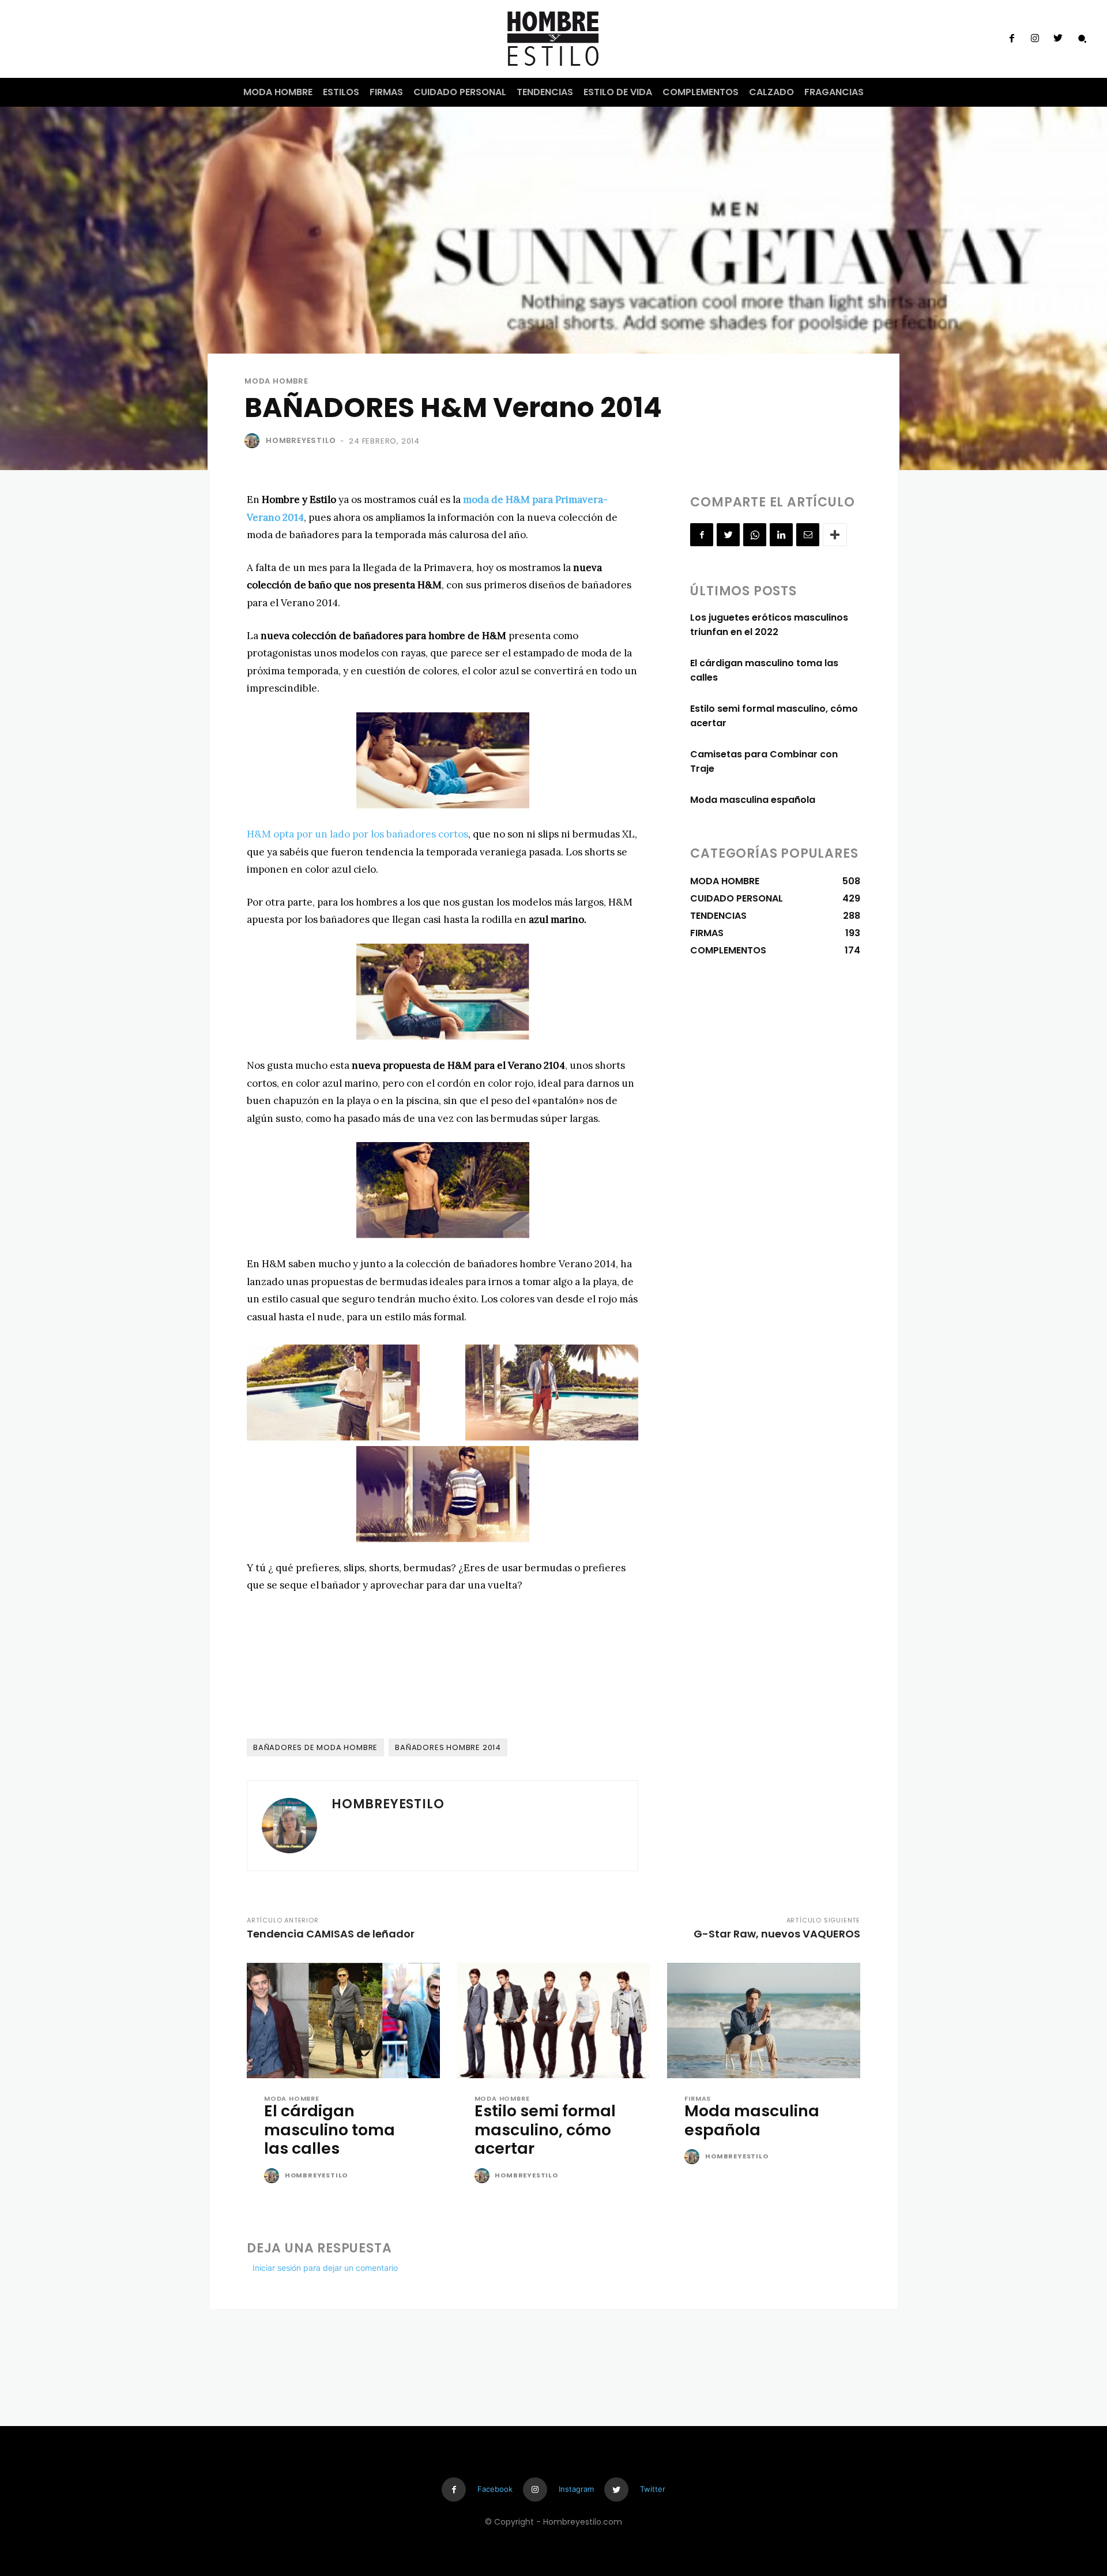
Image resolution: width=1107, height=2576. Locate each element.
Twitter (653, 2489)
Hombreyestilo (301, 440)
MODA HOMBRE (276, 381)
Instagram (576, 2489)
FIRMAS (698, 2099)
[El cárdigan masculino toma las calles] (343, 2021)
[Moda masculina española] (764, 2021)
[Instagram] (1035, 39)
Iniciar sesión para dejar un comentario (325, 2268)
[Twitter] (1058, 39)
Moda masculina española (753, 800)
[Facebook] (1011, 39)
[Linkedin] (781, 535)
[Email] (808, 535)
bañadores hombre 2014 (448, 1747)
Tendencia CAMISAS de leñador (331, 1934)
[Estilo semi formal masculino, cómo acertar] (554, 2021)
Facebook (495, 2489)
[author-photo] (273, 2176)
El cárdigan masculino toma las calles (330, 2130)
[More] (835, 535)
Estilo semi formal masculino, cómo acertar (545, 2130)
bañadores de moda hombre (315, 1747)
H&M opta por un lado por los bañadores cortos (357, 834)
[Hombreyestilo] (254, 441)
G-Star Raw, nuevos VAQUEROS (777, 1934)
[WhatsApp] (755, 535)
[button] (1082, 39)
